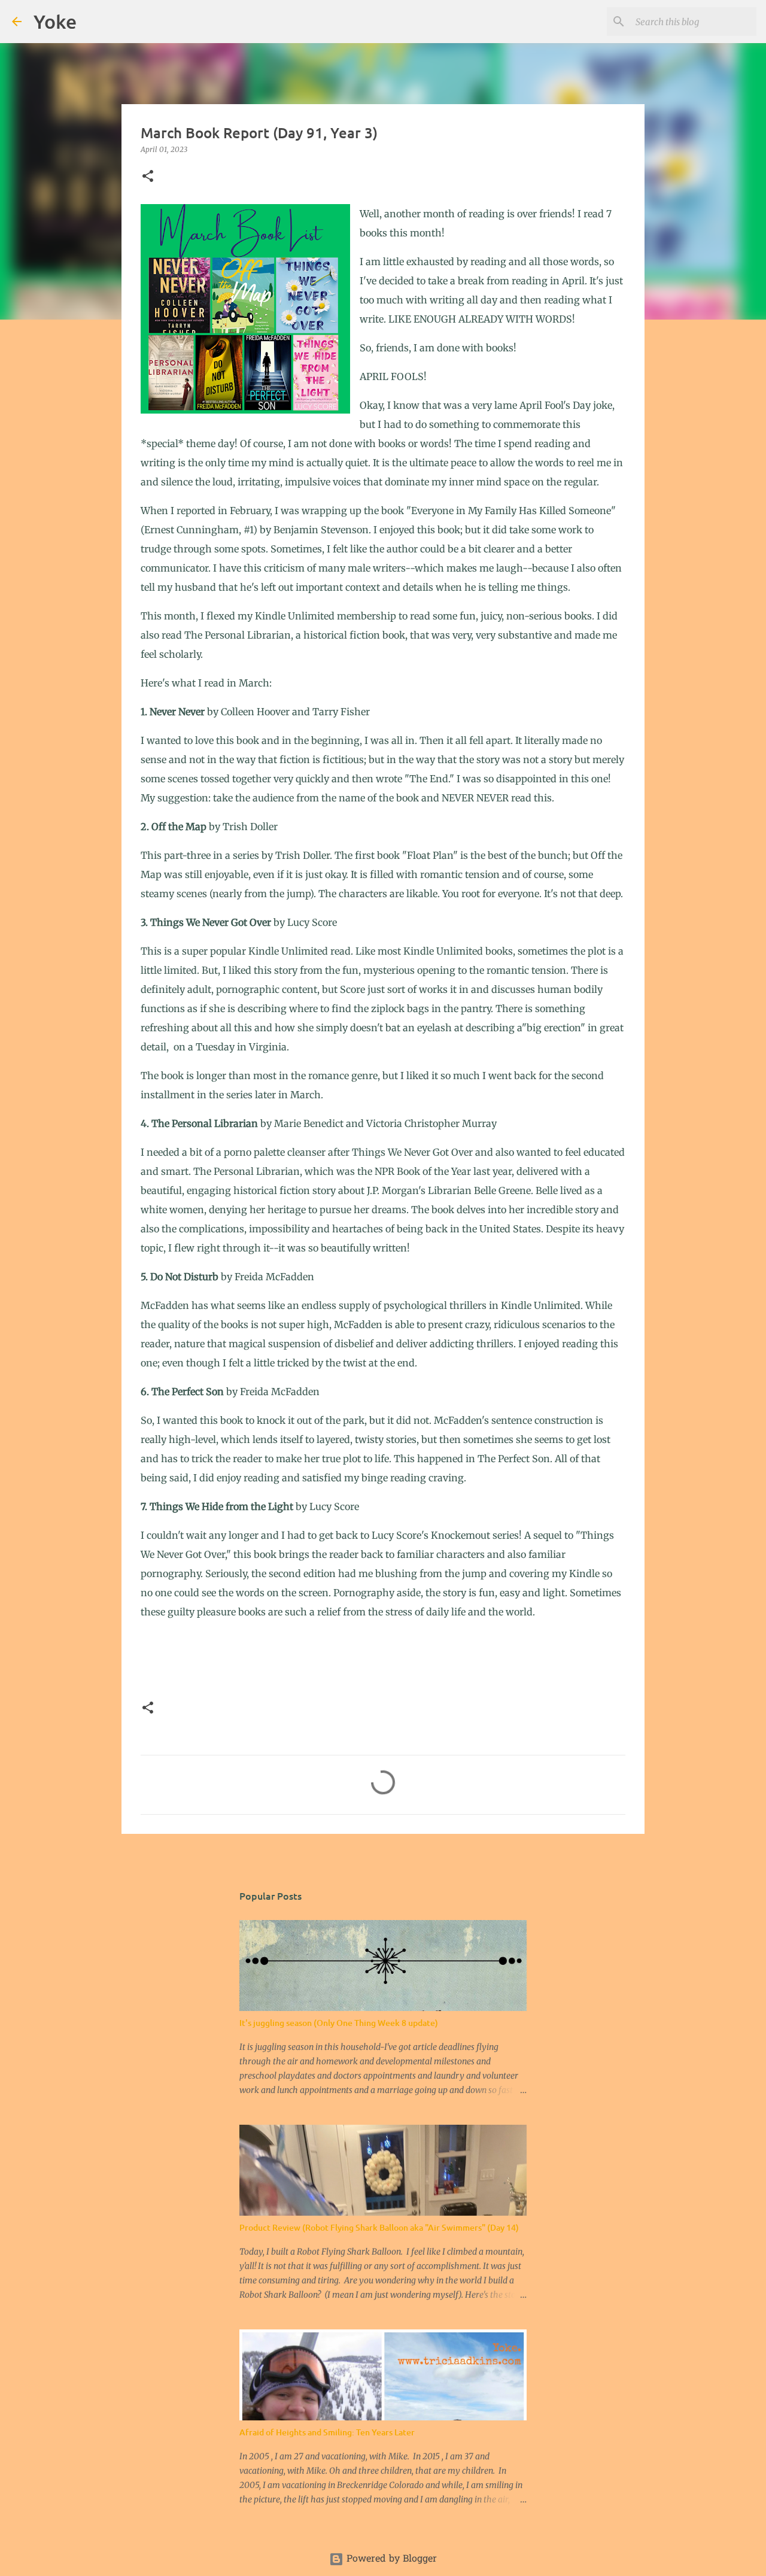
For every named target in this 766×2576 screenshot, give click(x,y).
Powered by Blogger (390, 2559)
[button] (148, 177)
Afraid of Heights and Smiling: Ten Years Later (327, 2432)
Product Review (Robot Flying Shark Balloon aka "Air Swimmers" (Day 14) (379, 2227)
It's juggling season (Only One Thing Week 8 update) (339, 2023)
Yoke (55, 21)
